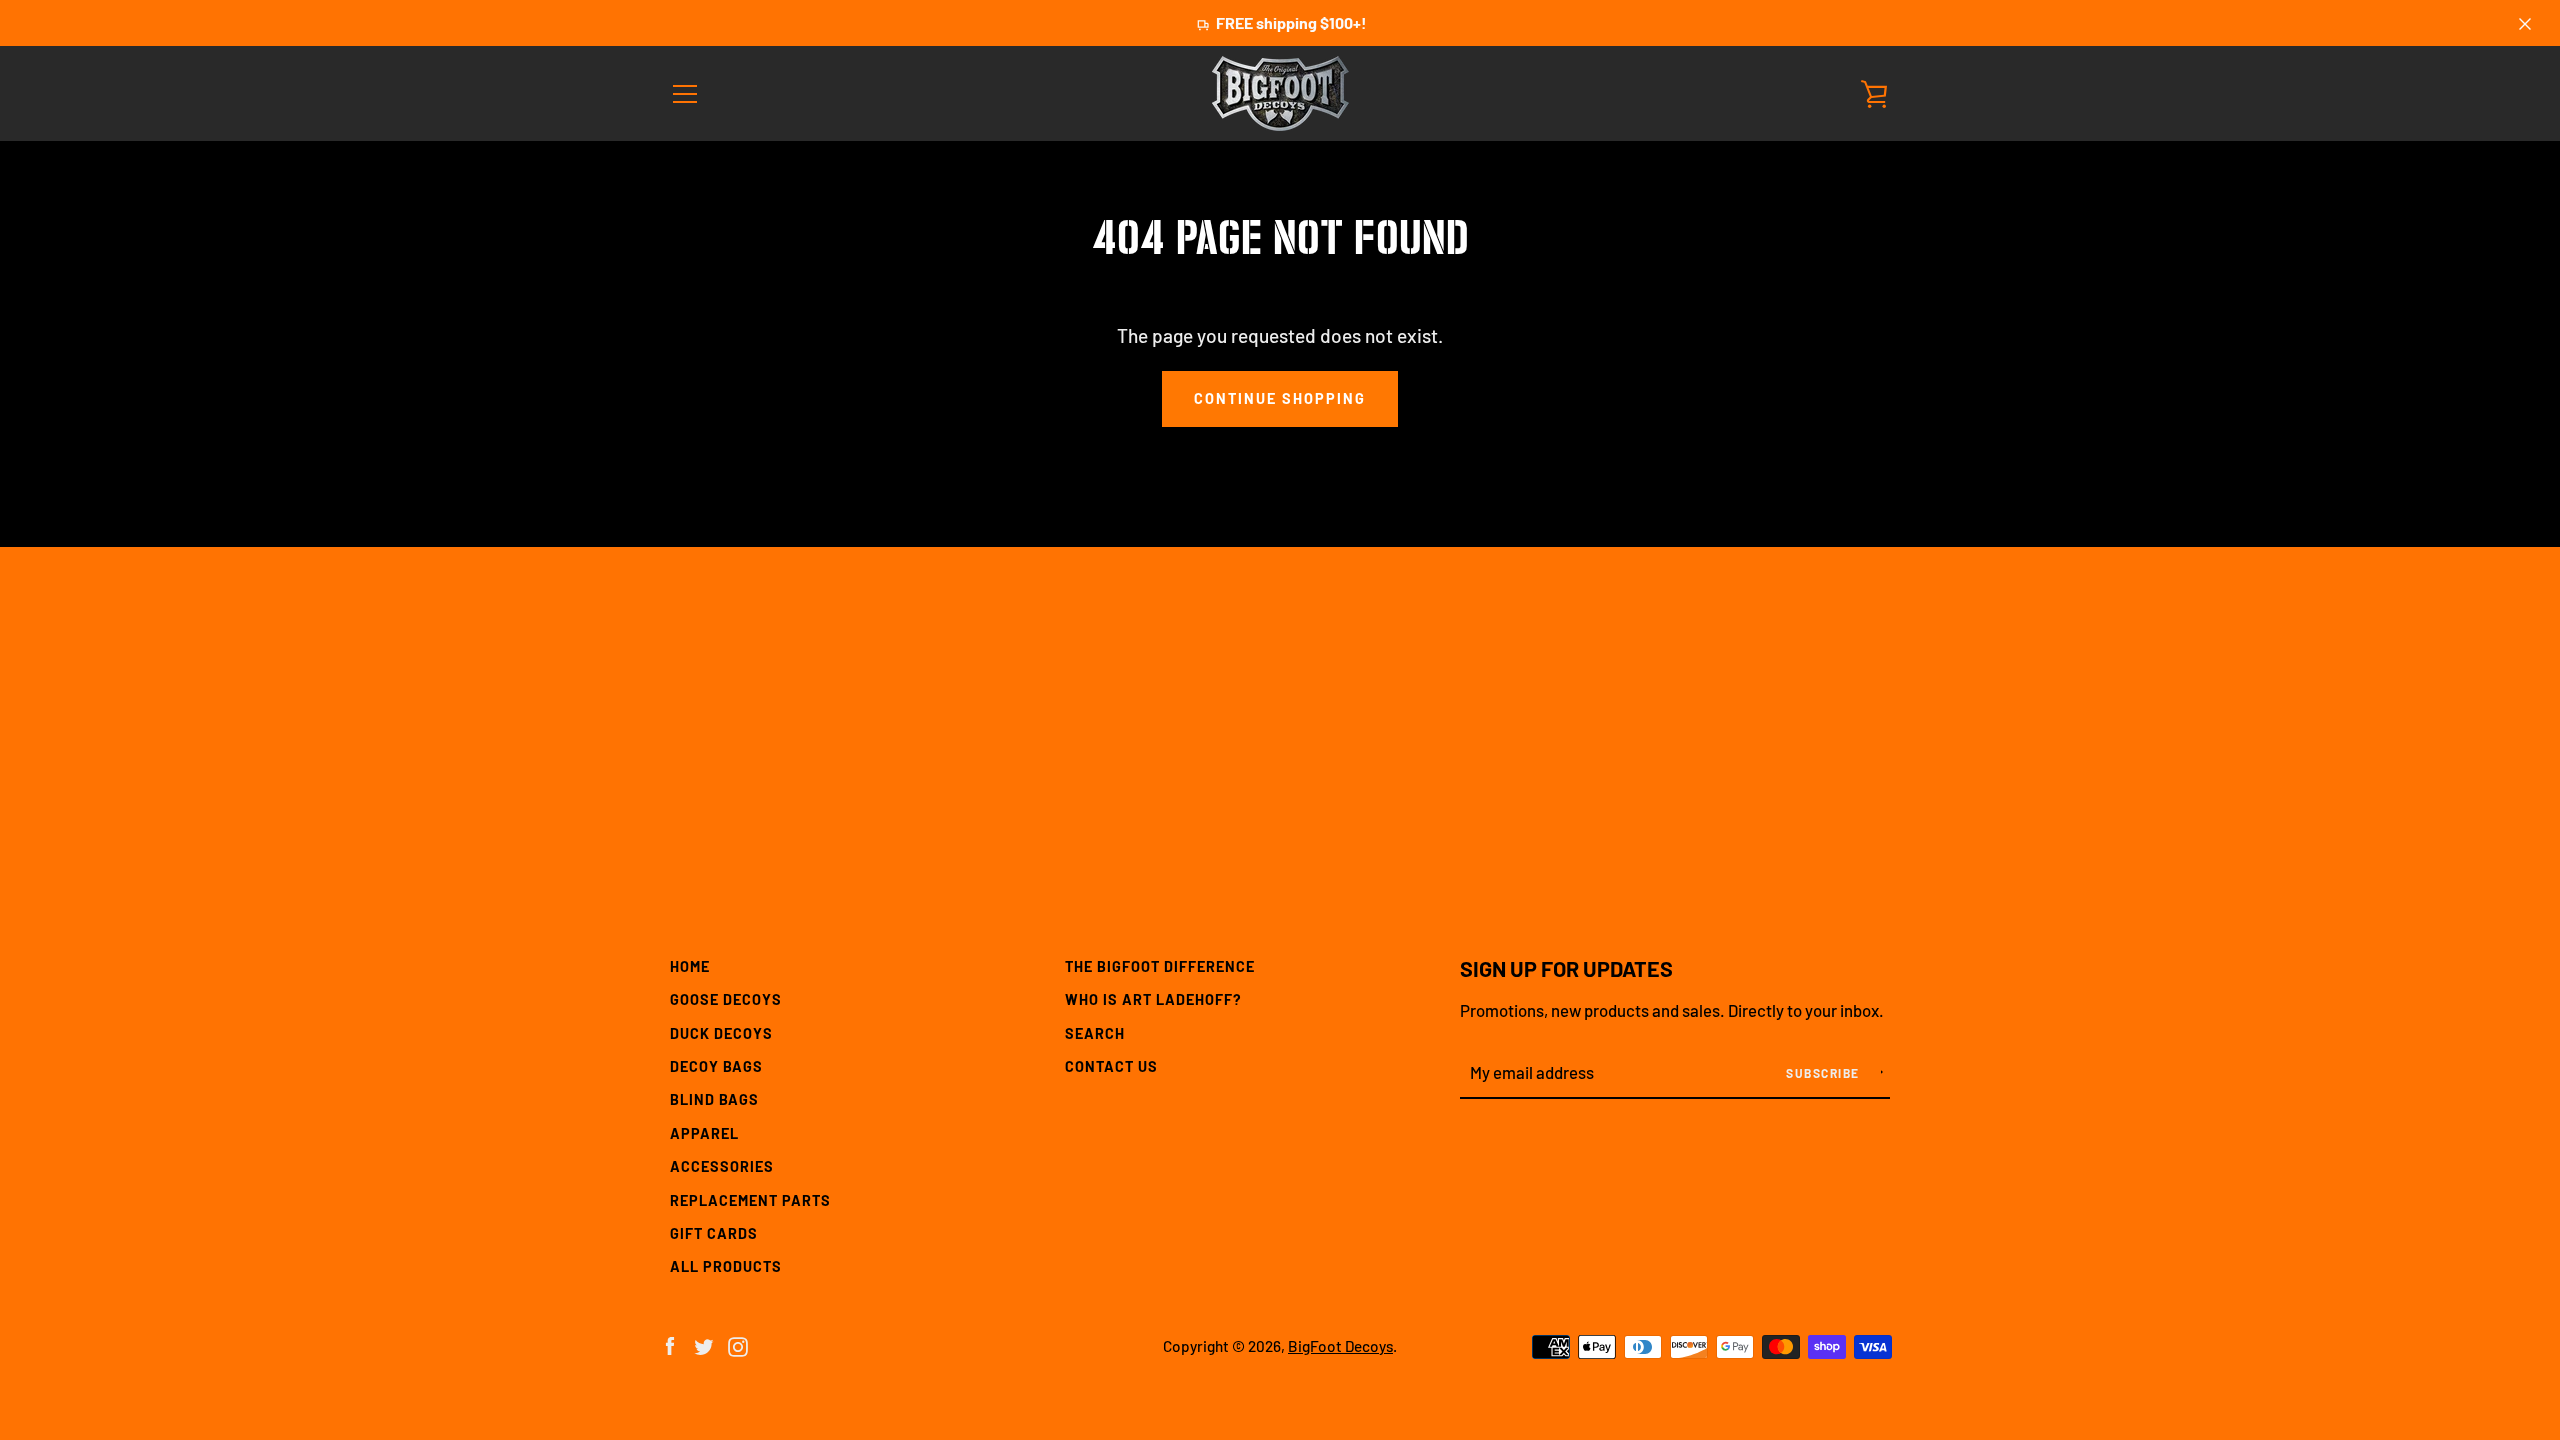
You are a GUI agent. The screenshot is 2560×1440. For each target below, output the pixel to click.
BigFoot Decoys (1340, 1346)
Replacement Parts (750, 1200)
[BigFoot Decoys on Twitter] (704, 1344)
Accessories (722, 1166)
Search (1095, 1033)
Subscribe (1824, 1073)
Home (690, 966)
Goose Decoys (726, 999)
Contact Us (1111, 1066)
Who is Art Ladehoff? (1153, 999)
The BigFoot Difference (1160, 966)
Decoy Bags (716, 1066)
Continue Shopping (1280, 398)
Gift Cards (714, 1233)
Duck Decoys (721, 1033)
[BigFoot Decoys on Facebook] (670, 1344)
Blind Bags (714, 1099)
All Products (726, 1266)
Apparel (704, 1133)
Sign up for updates (1566, 968)
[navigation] (685, 94)
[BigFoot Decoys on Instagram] (738, 1344)
